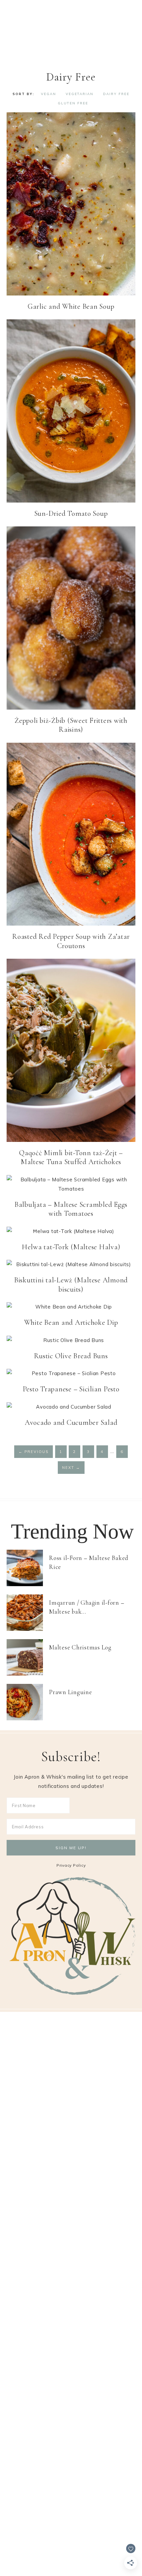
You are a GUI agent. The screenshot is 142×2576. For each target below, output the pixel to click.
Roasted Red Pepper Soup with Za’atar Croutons (71, 941)
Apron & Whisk (71, 30)
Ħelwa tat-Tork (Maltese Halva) (71, 1247)
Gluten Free (73, 103)
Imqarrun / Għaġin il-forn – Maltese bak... (87, 1607)
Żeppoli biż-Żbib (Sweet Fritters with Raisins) (71, 725)
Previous (34, 1452)
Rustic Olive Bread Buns (71, 1356)
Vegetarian (80, 94)
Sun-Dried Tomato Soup (71, 513)
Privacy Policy (71, 1865)
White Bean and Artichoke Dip (71, 1322)
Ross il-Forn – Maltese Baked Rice (89, 1562)
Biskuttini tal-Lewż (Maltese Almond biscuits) (71, 1285)
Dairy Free (116, 94)
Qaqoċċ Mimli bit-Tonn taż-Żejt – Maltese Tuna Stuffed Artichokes (71, 1157)
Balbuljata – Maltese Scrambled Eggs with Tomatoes (71, 1209)
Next (71, 1468)
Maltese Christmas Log (80, 1647)
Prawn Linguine (71, 1692)
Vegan (49, 94)
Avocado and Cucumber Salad (71, 1422)
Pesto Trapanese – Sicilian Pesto (71, 1389)
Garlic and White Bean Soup (71, 306)
